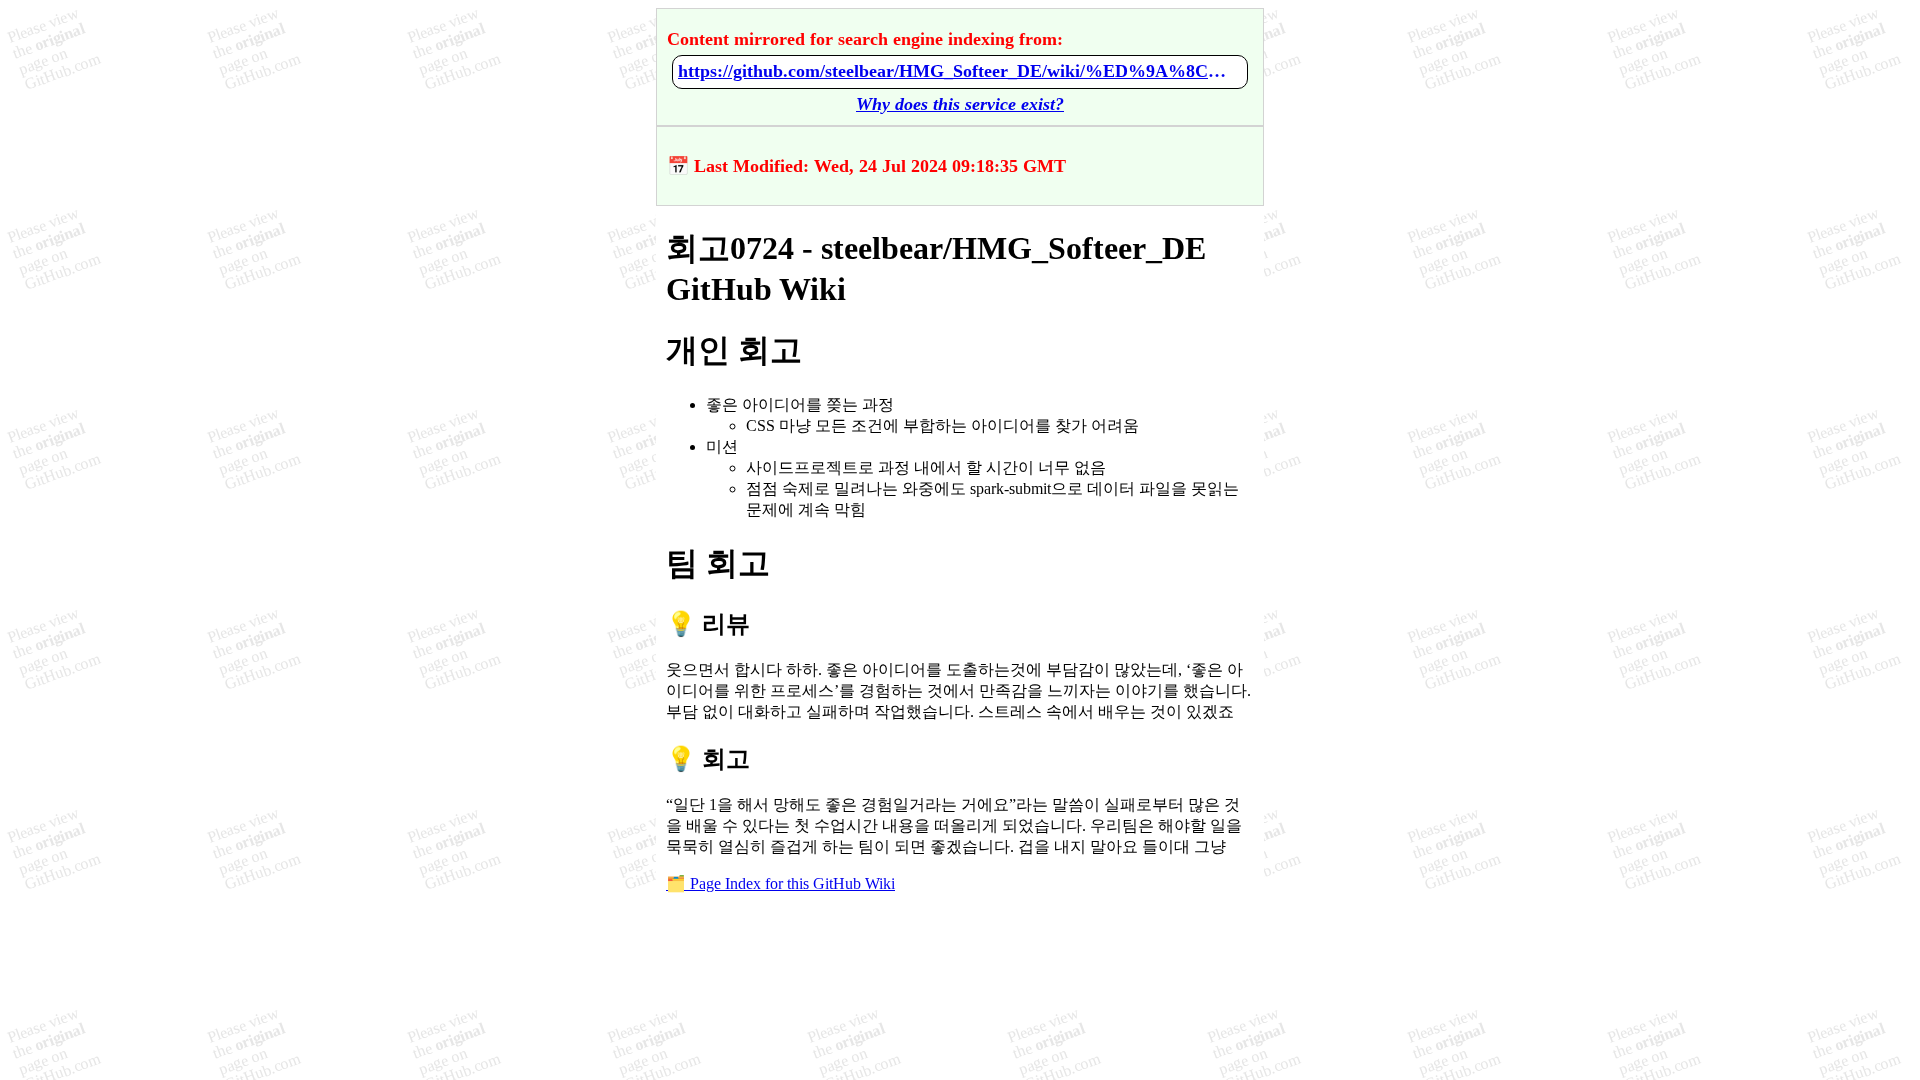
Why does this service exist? (960, 104)
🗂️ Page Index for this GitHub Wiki (780, 883)
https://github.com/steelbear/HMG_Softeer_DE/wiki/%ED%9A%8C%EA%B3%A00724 (960, 71)
